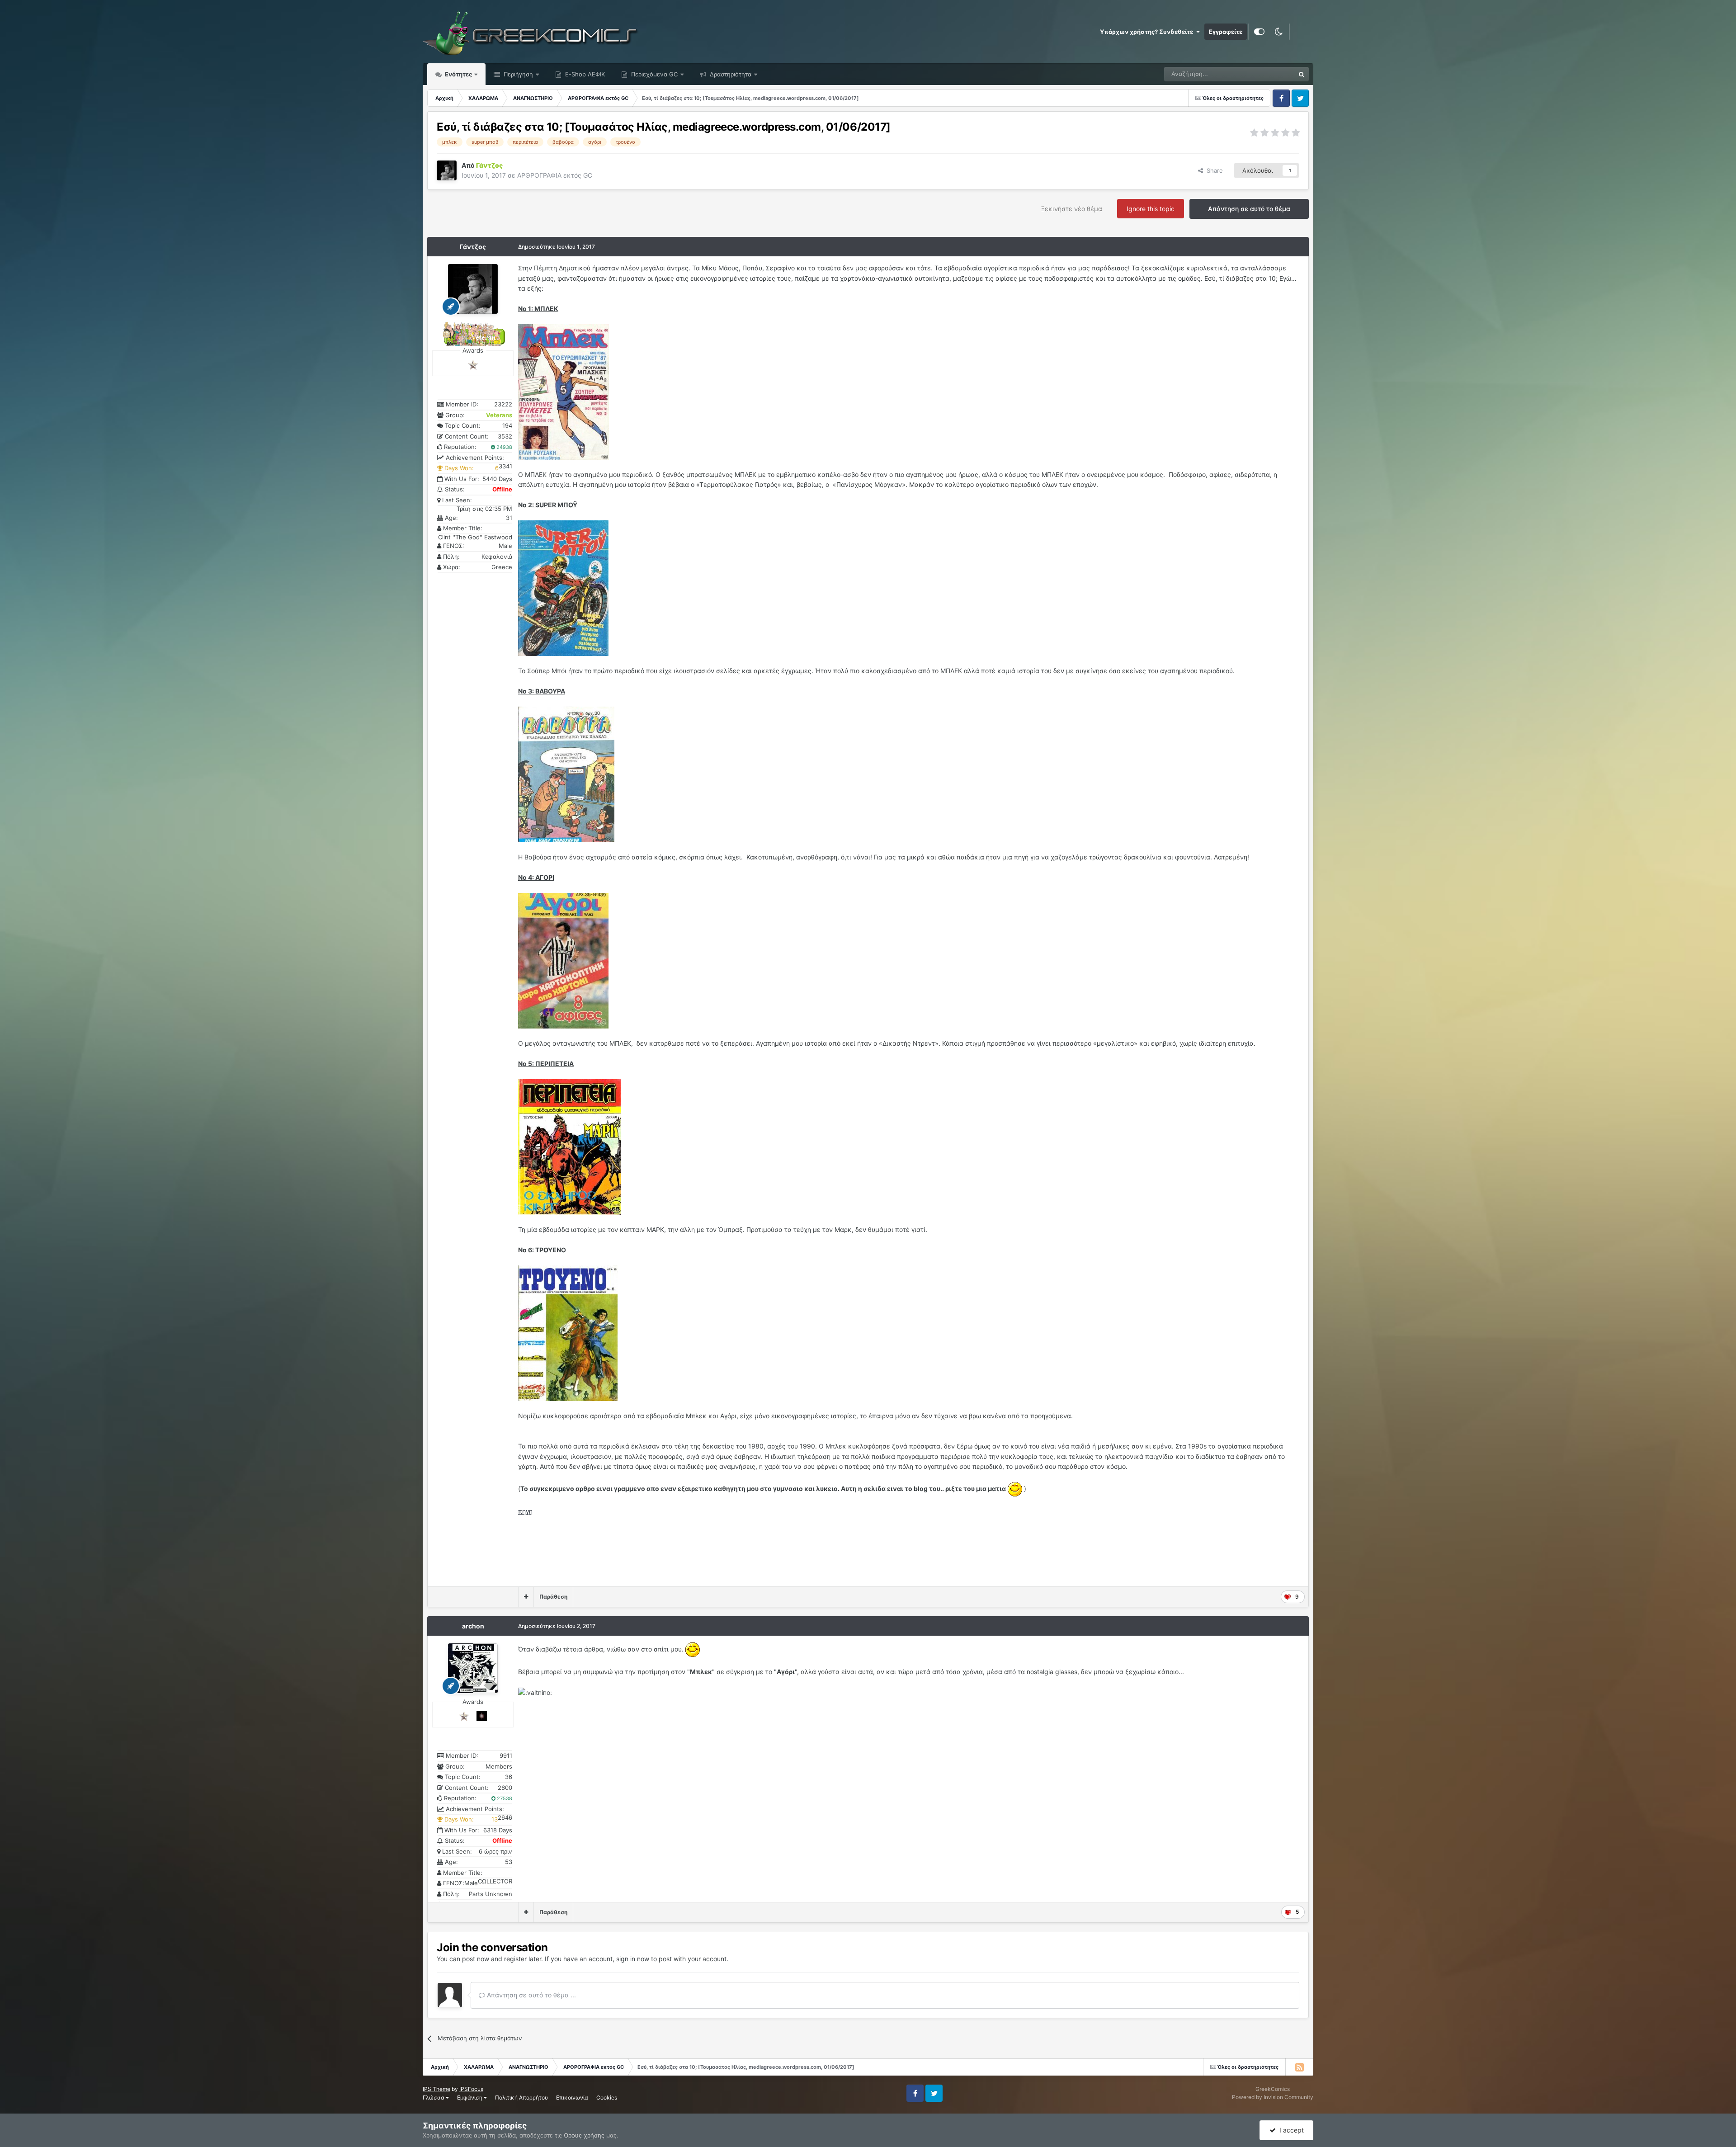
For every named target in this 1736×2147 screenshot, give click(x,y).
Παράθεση (553, 1597)
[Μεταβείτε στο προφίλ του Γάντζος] (447, 170)
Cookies (607, 2097)
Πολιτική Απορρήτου (521, 2097)
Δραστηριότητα (730, 74)
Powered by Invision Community (1273, 2097)
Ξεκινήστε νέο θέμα (1072, 209)
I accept (1290, 2130)
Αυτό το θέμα (1265, 74)
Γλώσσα (434, 2097)
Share (1213, 170)
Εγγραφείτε (1226, 32)
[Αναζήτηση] (1302, 74)
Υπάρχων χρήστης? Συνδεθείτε (1148, 32)
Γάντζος (473, 247)
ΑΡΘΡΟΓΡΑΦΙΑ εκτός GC (555, 175)
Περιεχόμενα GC (653, 74)
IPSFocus (471, 2089)
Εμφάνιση (470, 2097)
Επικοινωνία (572, 2097)
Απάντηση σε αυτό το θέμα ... (531, 1995)
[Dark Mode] (1278, 32)
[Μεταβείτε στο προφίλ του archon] (473, 1668)
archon (473, 1626)
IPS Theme (436, 2089)
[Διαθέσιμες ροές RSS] (1299, 2067)
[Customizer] (1259, 32)
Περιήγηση (517, 74)
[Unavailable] (564, 391)
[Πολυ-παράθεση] (526, 1597)
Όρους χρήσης (584, 2135)
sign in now (633, 1959)
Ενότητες (458, 74)
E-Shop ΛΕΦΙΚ (584, 74)
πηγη (525, 1511)
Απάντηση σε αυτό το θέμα (1249, 209)
